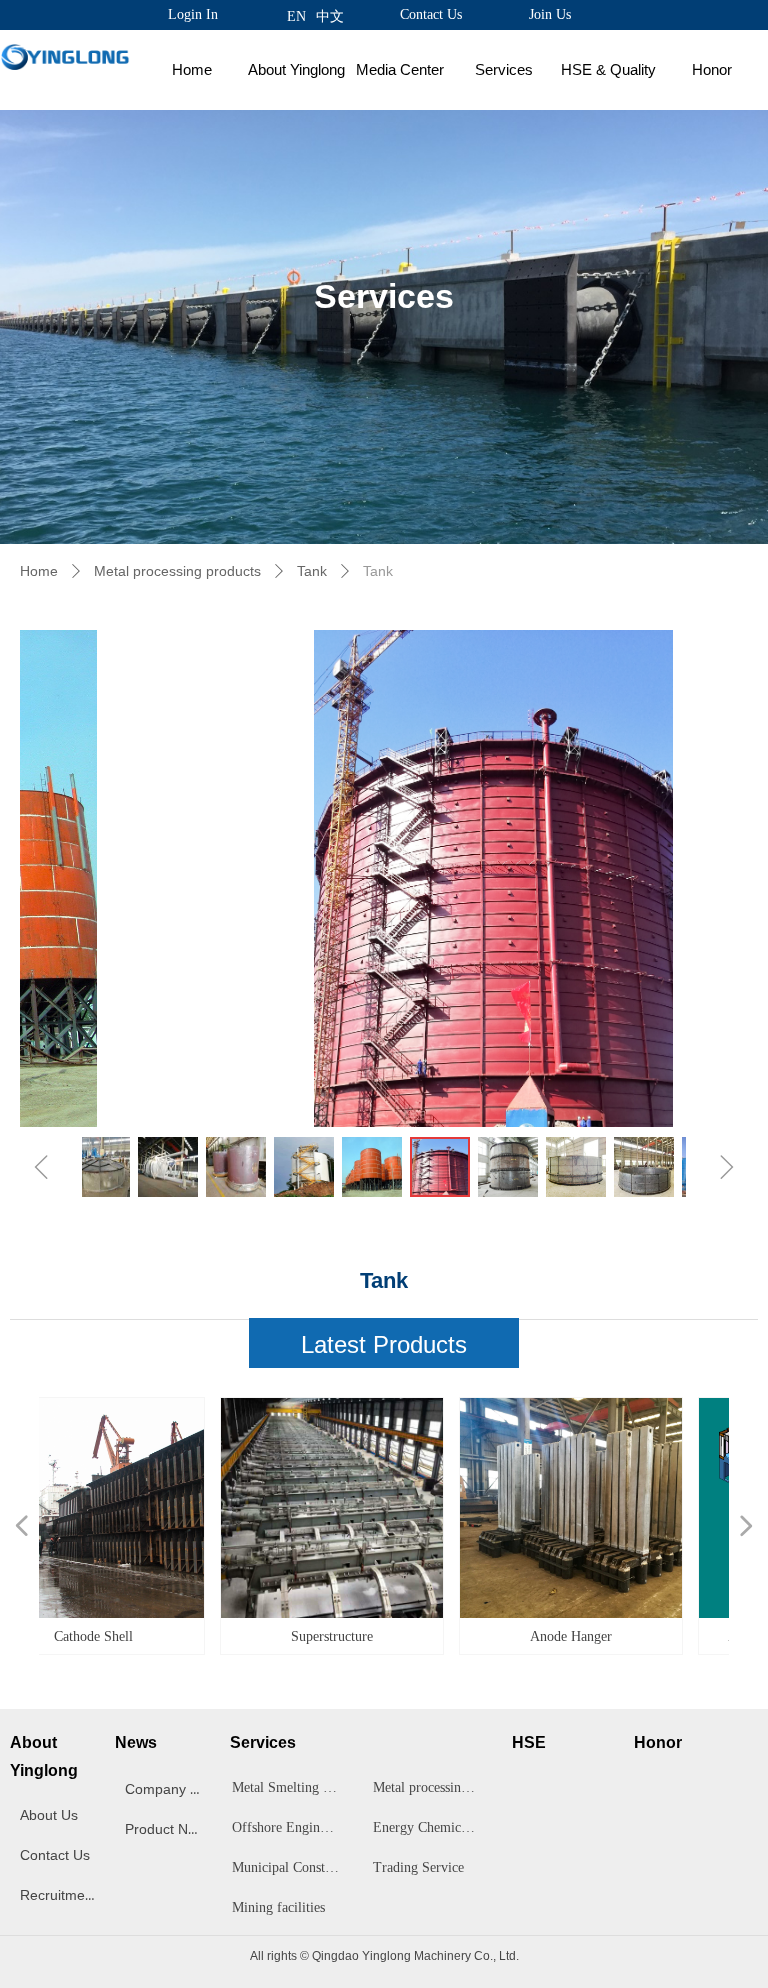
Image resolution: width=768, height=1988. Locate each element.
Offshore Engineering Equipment (291, 1827)
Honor (712, 69)
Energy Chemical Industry (432, 1827)
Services (504, 69)
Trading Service (418, 1867)
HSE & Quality (608, 69)
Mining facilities (278, 1907)
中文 (330, 16)
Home (192, 69)
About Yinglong (296, 69)
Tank (312, 571)
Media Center (400, 69)
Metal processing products (177, 571)
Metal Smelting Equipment (291, 1787)
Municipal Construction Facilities (291, 1867)
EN (296, 16)
